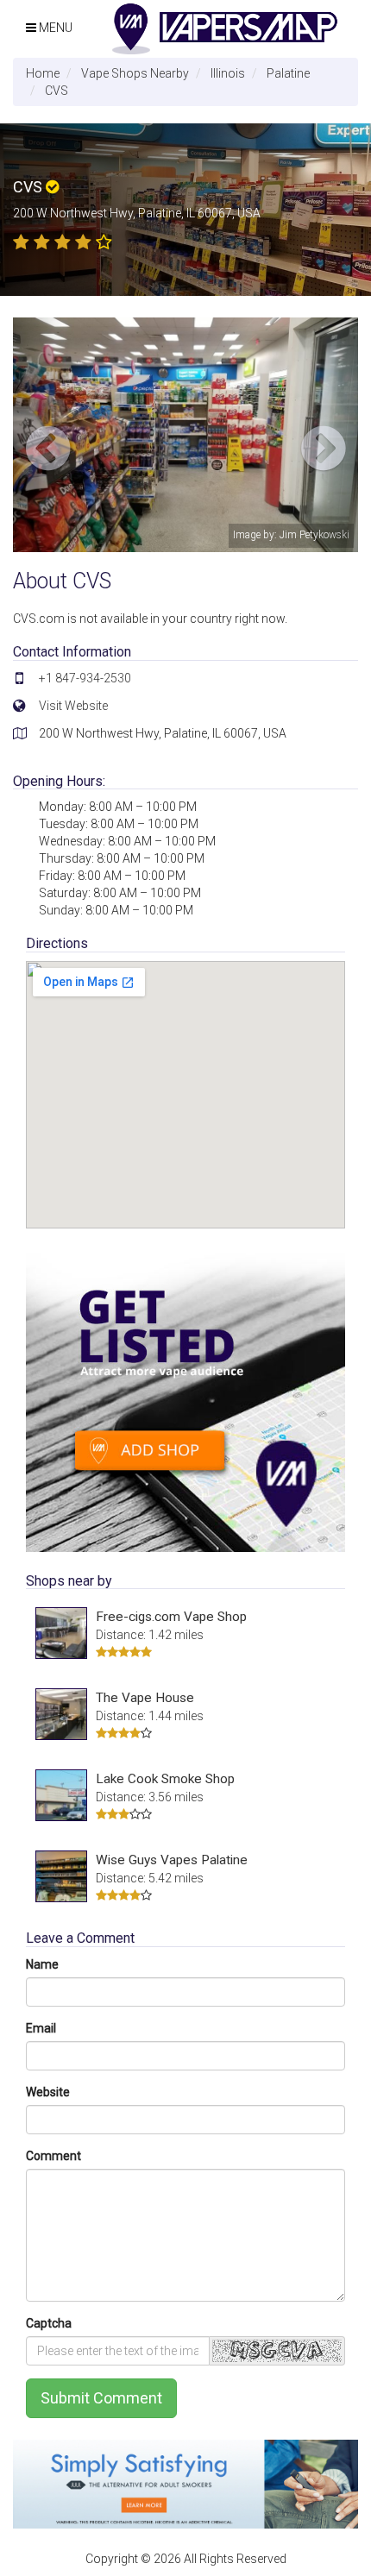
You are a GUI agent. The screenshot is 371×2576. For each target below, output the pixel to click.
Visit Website (73, 706)
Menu (54, 28)
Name (42, 1964)
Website (48, 2092)
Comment (53, 2156)
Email (41, 2028)
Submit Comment (101, 2398)
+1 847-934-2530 (85, 678)
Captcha (49, 2323)
